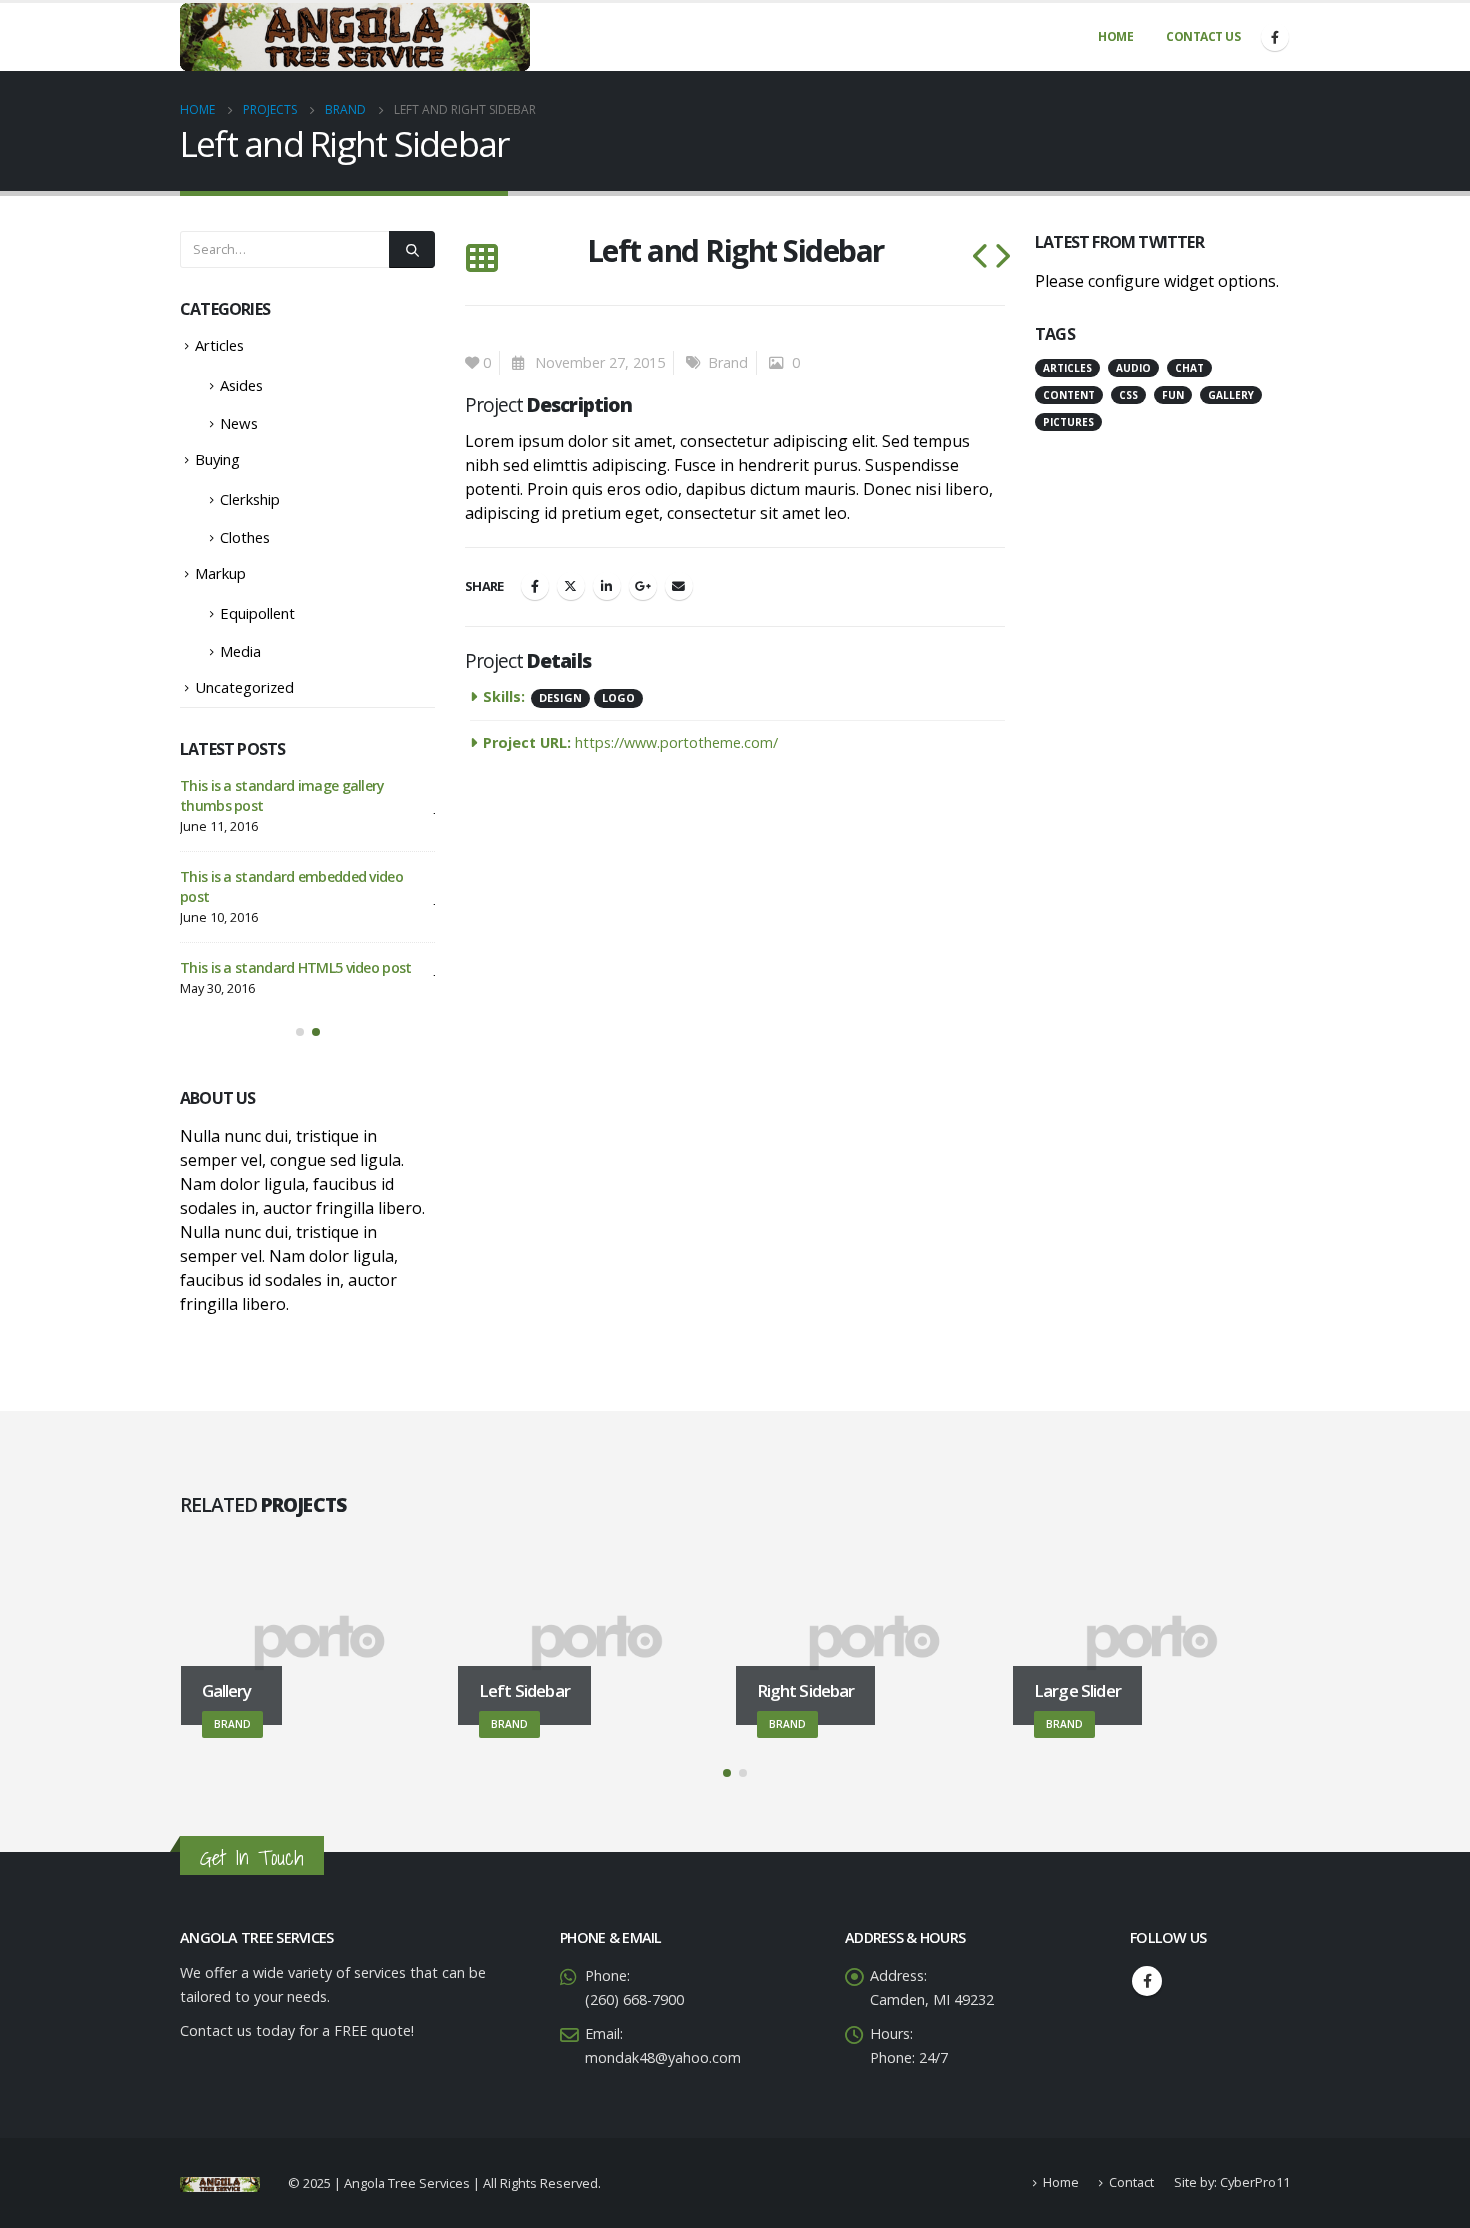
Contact (1131, 2184)
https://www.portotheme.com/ (676, 742)
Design (560, 697)
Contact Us (1203, 36)
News (239, 423)
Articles (219, 345)
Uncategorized (244, 687)
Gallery (1231, 395)
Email (679, 586)
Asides (241, 385)
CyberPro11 (1255, 2184)
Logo (618, 697)
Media (240, 651)
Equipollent (257, 613)
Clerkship (250, 499)
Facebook (535, 586)
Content (1069, 395)
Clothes (245, 537)
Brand (728, 362)
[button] (300, 1032)
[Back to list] (481, 259)
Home (1115, 36)
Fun (1173, 395)
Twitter (571, 586)
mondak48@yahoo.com (663, 2058)
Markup (220, 573)
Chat (1189, 368)
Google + (643, 586)
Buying (217, 459)
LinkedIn (607, 586)
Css (1128, 395)
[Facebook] (1275, 37)
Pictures (1068, 422)
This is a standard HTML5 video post (296, 967)
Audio (1133, 368)
